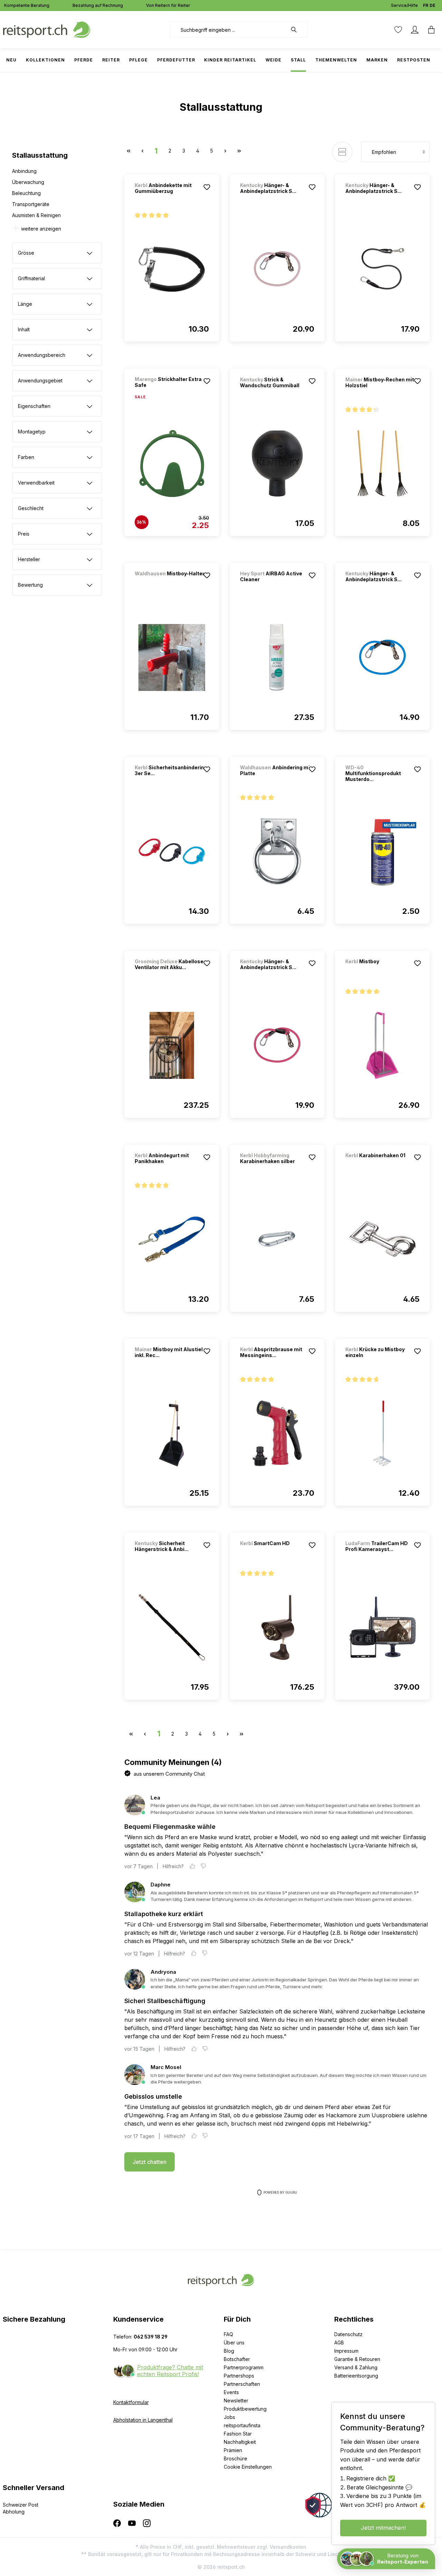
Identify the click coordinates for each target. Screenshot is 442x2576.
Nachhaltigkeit (240, 2442)
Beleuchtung (26, 193)
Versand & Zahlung (356, 2367)
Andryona (163, 1972)
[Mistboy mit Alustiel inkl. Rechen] (172, 1433)
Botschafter (237, 2359)
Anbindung (24, 171)
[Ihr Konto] (415, 30)
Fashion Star (238, 2434)
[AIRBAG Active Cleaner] (277, 657)
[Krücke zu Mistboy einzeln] (382, 1433)
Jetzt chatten (150, 2162)
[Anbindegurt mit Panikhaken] (172, 1239)
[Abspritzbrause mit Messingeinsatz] (277, 1433)
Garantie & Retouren (357, 2359)
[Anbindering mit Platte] (277, 851)
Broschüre (236, 2458)
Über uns (234, 2343)
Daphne (161, 1885)
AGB (339, 2343)
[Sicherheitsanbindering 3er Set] (172, 851)
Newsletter (236, 2401)
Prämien (233, 2450)
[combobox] (228, 30)
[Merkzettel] (398, 30)
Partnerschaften (242, 2384)
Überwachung (28, 182)
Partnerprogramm (244, 2367)
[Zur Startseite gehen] (47, 29)
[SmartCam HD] (276, 1553)
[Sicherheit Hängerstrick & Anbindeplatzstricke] (172, 1627)
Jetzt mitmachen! (383, 2528)
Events (231, 2392)
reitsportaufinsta (242, 2425)
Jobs (229, 2417)
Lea (155, 1798)
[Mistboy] (382, 971)
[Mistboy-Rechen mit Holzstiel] (382, 464)
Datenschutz (348, 2334)
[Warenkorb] (431, 30)
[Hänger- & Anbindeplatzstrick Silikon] (277, 269)
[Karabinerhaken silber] (277, 1239)
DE (433, 5)
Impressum (346, 2351)
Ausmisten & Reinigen (36, 215)
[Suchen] (297, 30)
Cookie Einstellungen (248, 2467)
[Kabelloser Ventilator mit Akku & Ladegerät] (172, 1045)
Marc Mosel (166, 2067)
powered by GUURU (280, 2192)
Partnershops (239, 2376)
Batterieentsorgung (356, 2376)
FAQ (228, 2334)
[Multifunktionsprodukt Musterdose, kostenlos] (382, 851)
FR (426, 5)
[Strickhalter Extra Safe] (172, 464)
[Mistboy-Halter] (171, 583)
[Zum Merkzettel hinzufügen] (207, 187)
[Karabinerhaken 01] (382, 1165)
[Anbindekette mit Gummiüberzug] (172, 269)
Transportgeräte (31, 204)
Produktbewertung (245, 2409)
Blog (229, 2351)
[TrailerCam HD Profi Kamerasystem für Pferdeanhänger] (382, 1627)
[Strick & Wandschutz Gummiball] (277, 464)
